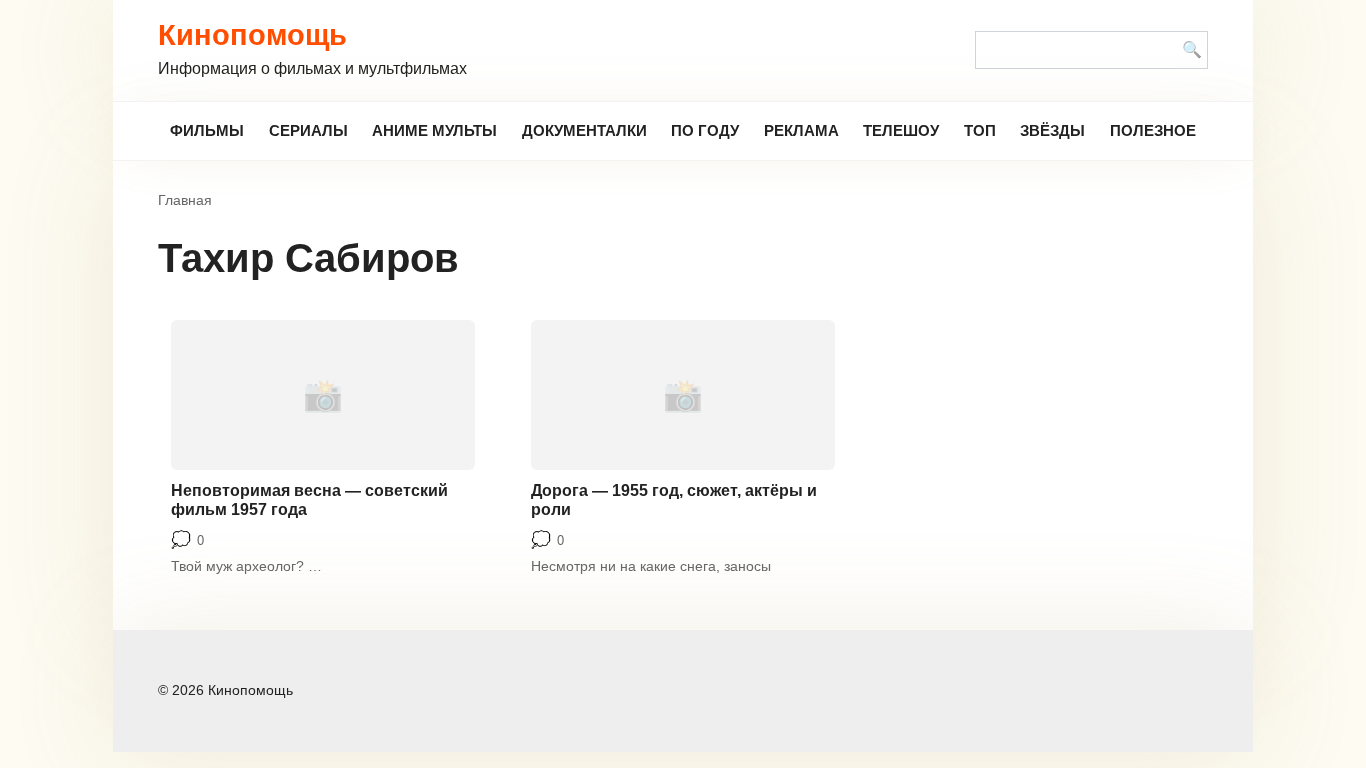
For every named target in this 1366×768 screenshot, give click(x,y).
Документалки (584, 130)
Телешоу (901, 130)
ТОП (980, 130)
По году (705, 130)
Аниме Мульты (434, 130)
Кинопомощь (252, 35)
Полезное (1153, 130)
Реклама (801, 130)
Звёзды (1052, 130)
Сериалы (308, 130)
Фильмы (207, 130)
